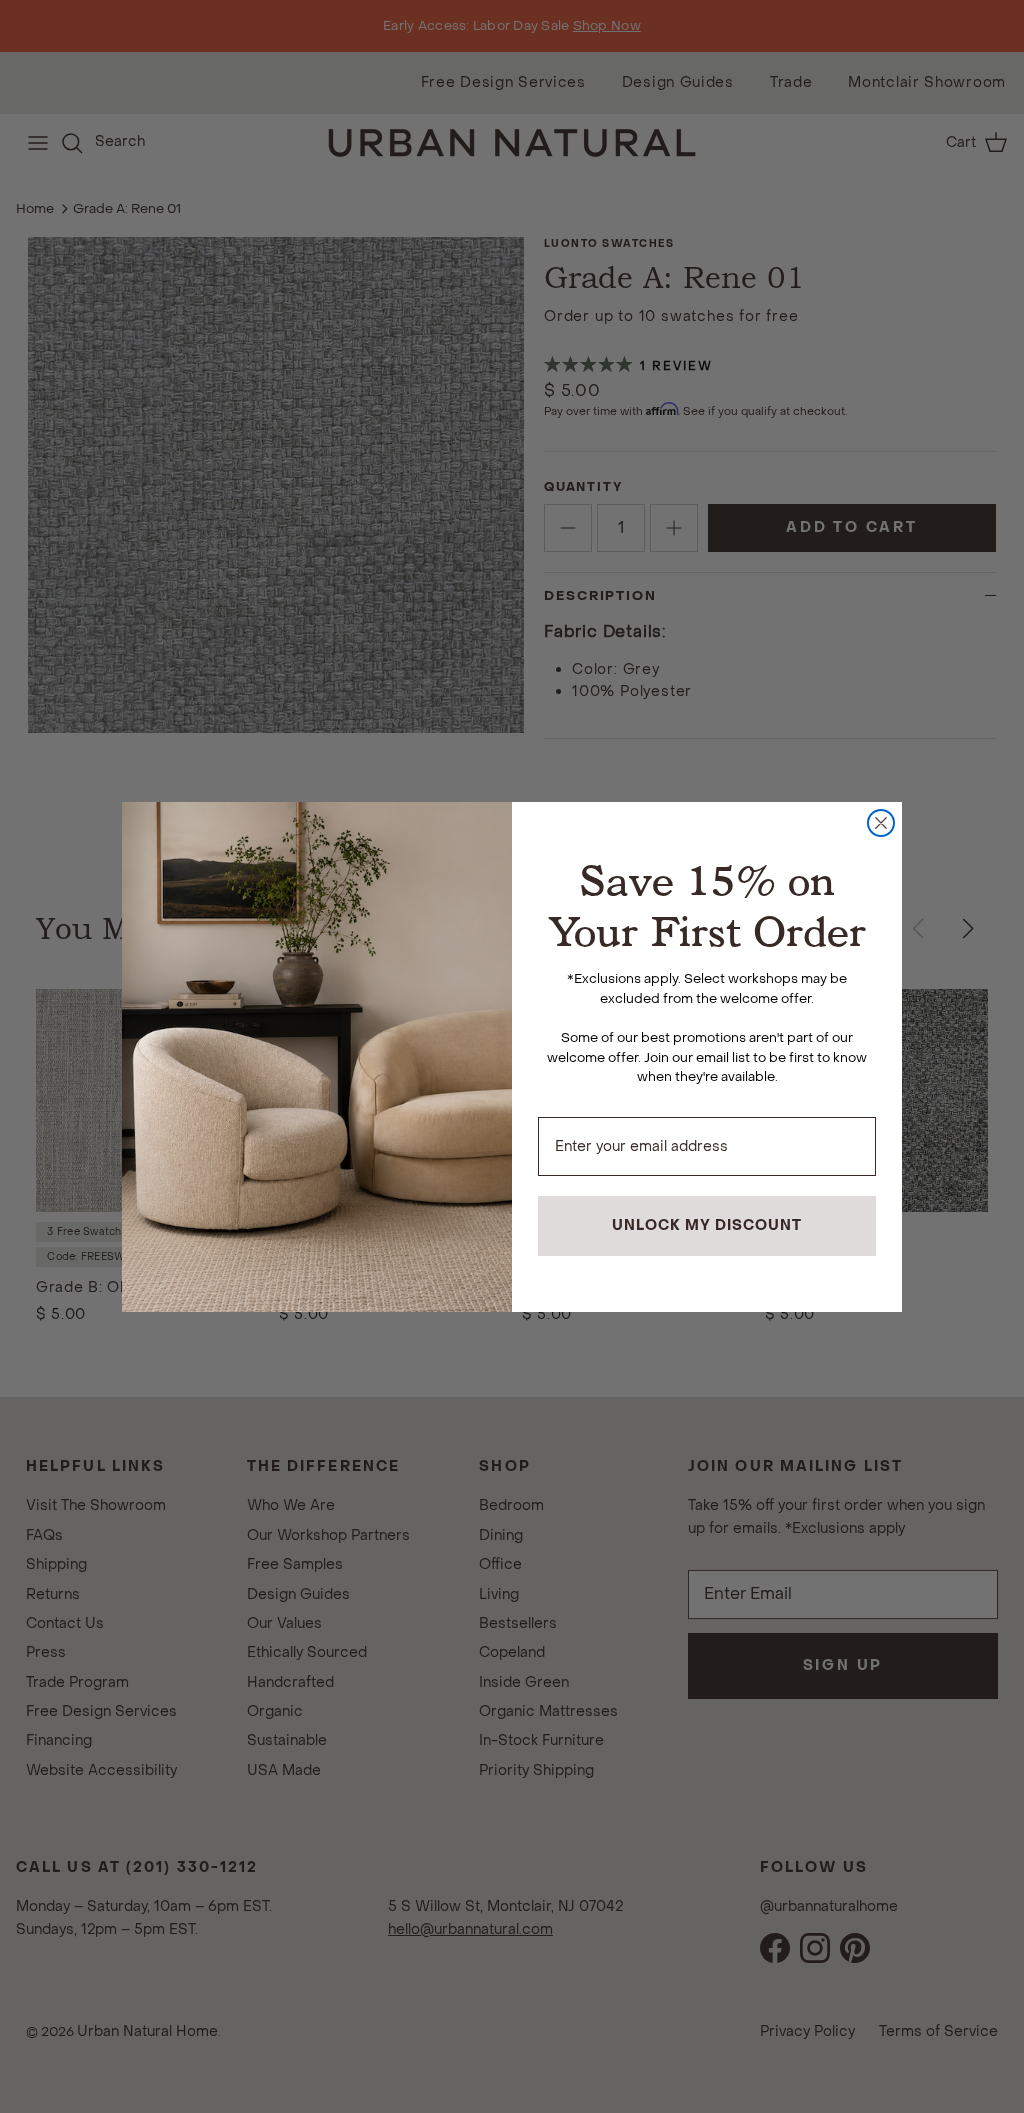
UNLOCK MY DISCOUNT (707, 1225)
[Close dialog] (881, 823)
